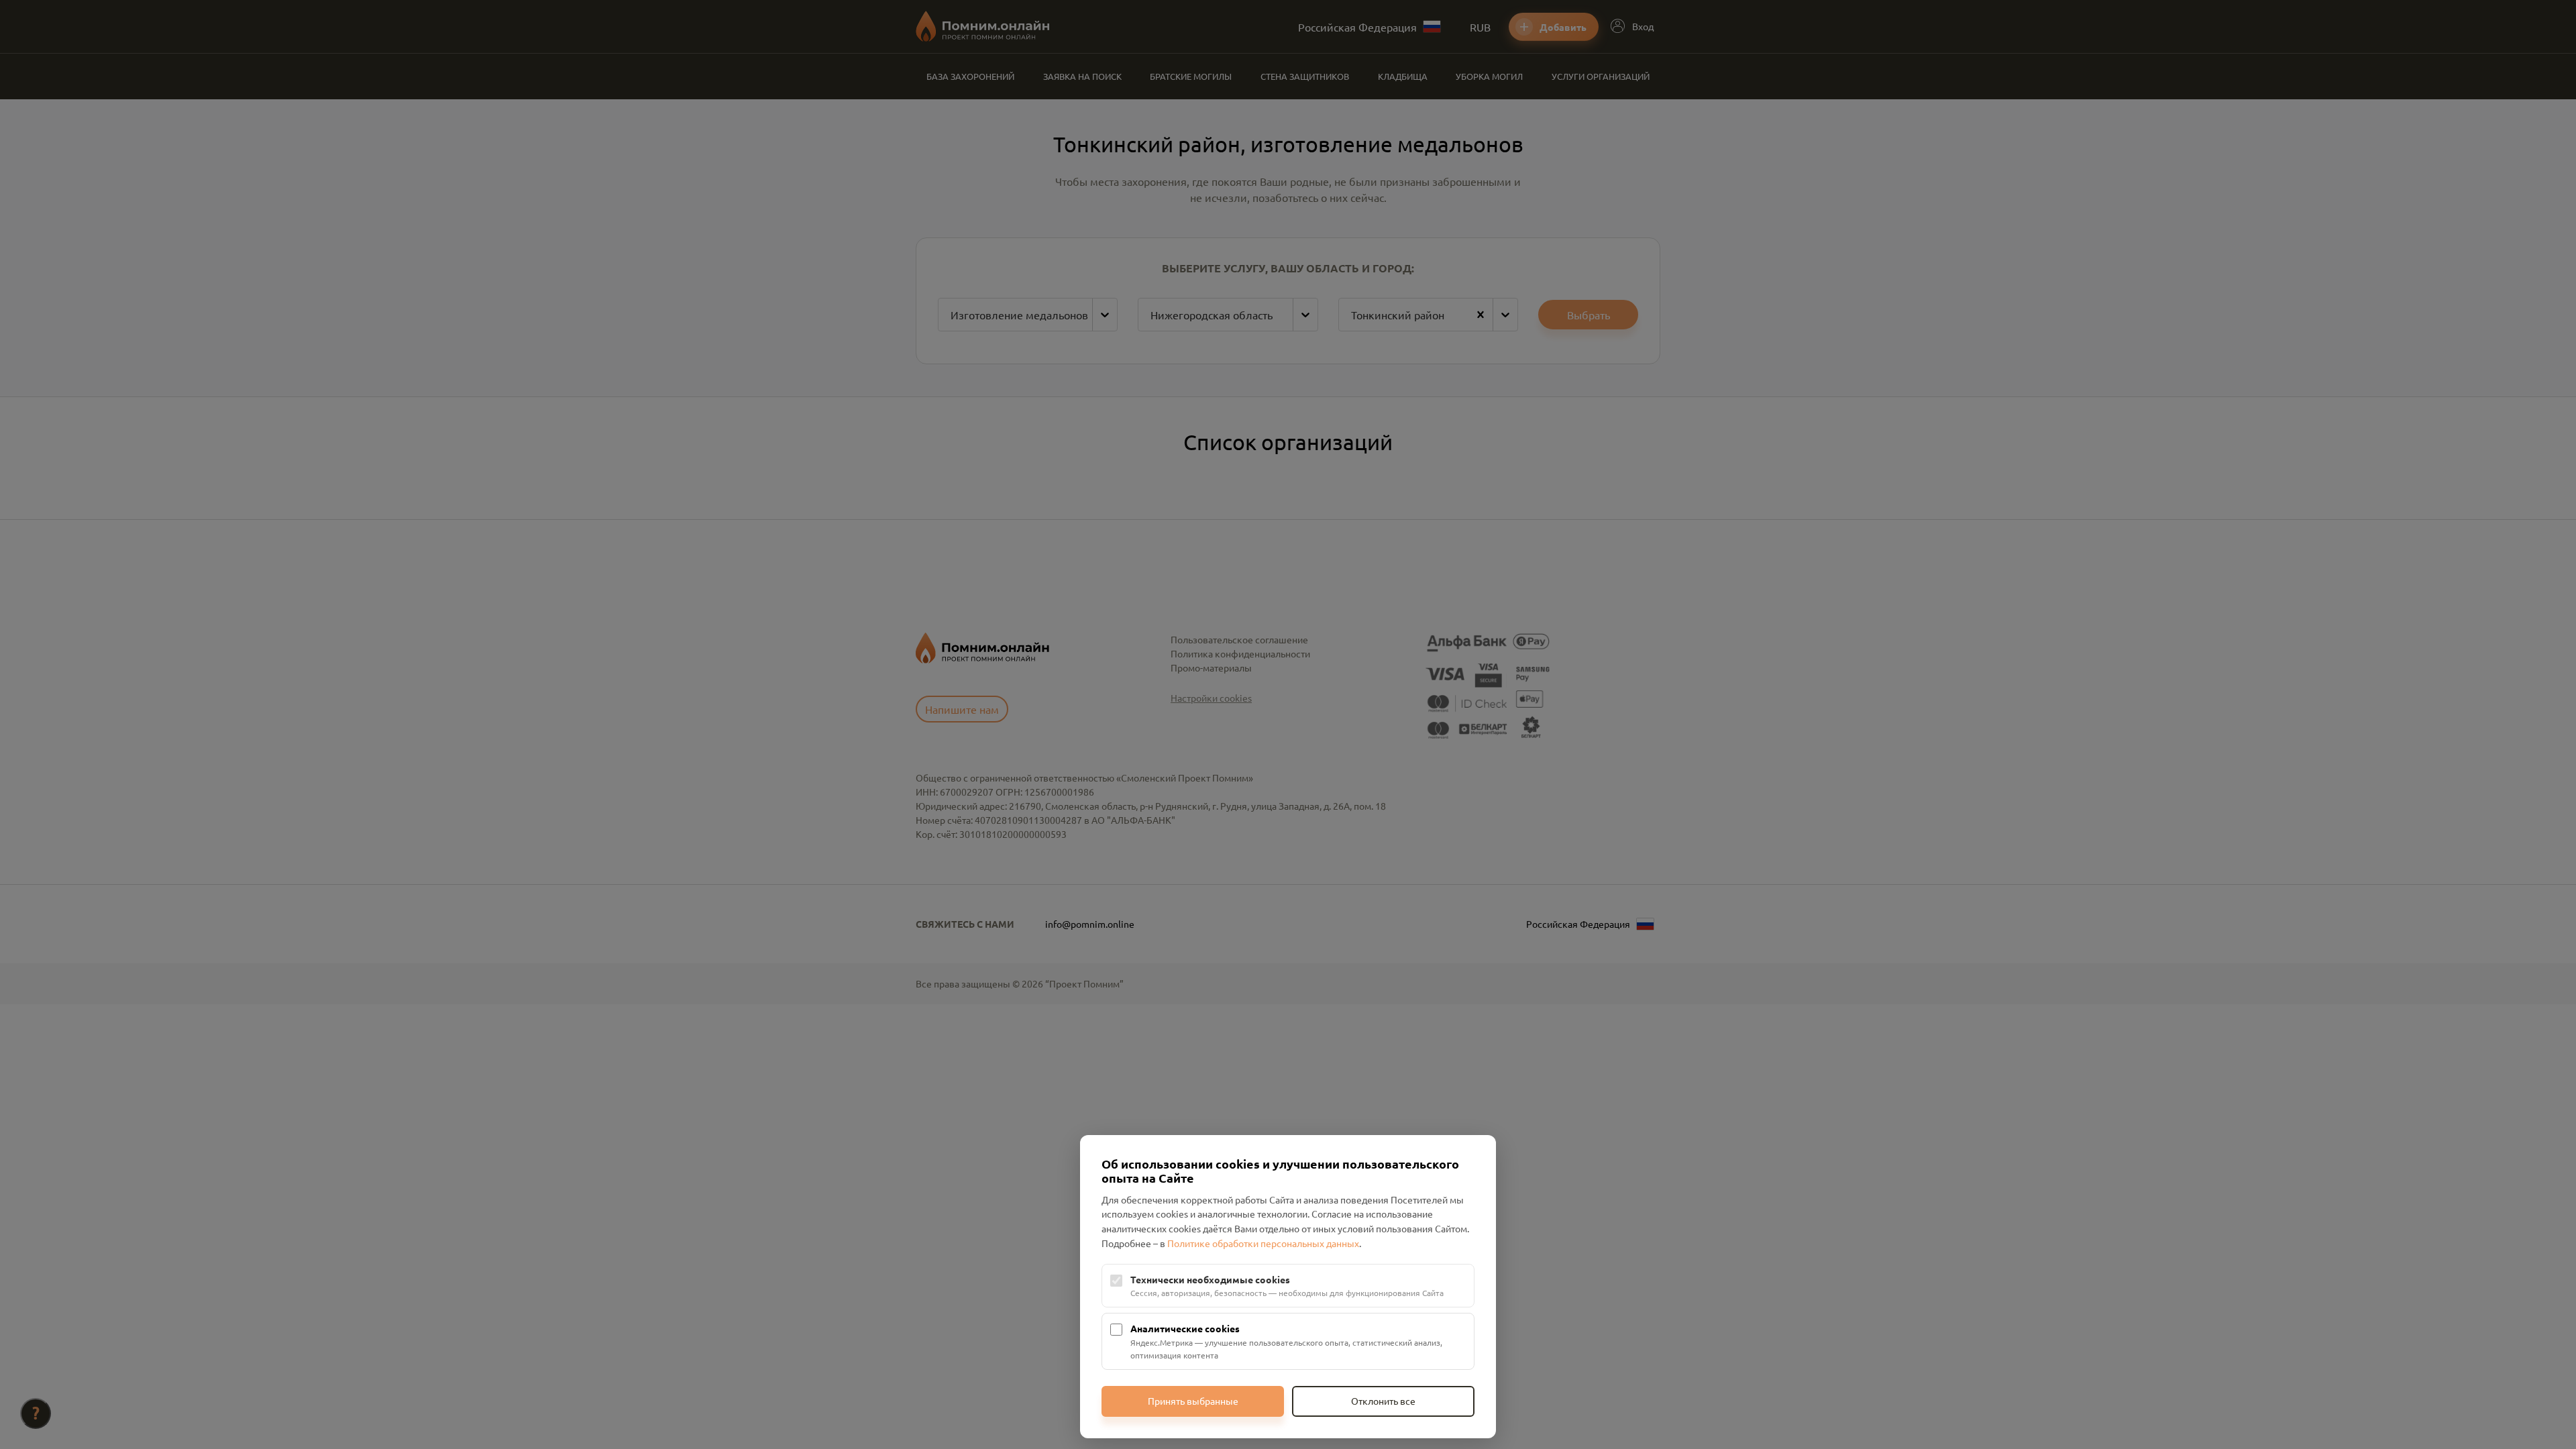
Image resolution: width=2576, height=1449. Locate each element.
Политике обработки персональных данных (1263, 1243)
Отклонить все (1383, 1401)
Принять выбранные (1193, 1401)
